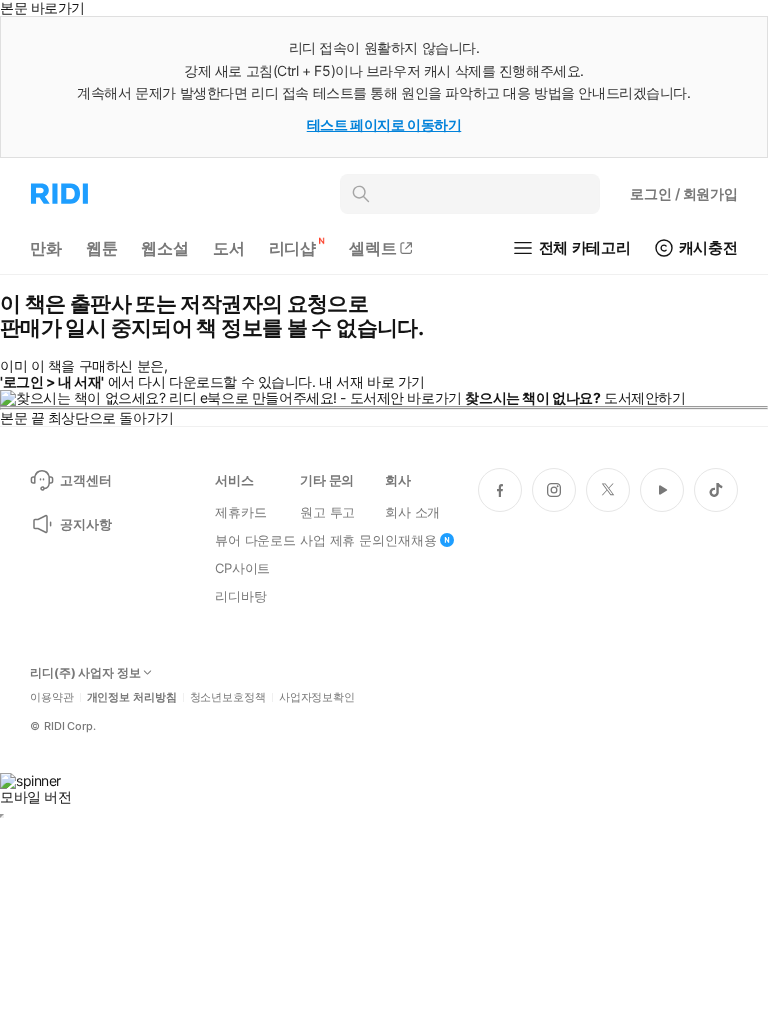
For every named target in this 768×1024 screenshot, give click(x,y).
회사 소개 (412, 512)
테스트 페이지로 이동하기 (384, 124)
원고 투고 (327, 512)
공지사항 (85, 524)
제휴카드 (240, 512)
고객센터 (85, 480)
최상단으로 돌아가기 (111, 417)
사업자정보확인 (317, 697)
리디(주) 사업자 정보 (85, 673)
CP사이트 (242, 568)
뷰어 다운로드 (255, 540)
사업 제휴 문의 (342, 540)
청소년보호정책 (228, 697)
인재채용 (410, 540)
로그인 (684, 193)
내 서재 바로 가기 (372, 381)
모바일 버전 (35, 796)
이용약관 (52, 697)
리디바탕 (240, 596)
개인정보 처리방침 (132, 697)
